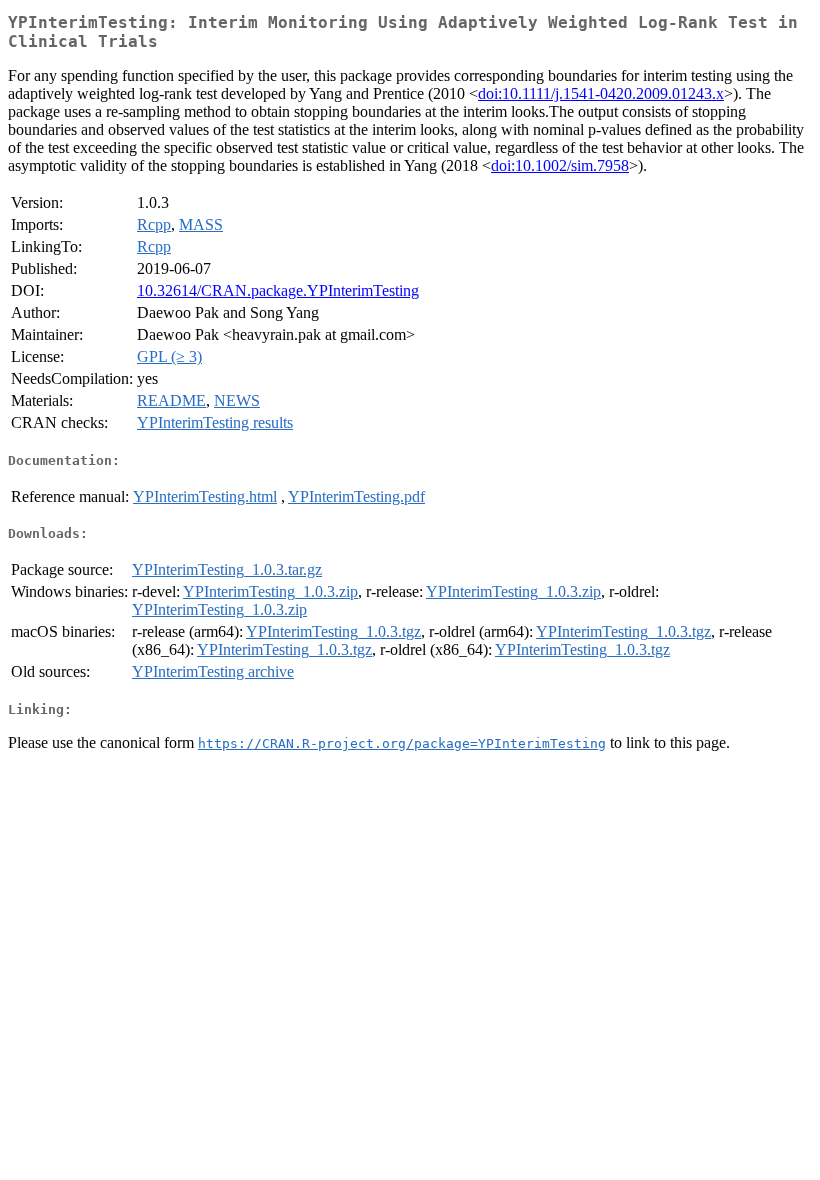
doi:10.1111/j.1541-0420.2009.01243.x (601, 93)
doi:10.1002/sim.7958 (560, 165)
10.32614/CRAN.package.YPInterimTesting (278, 290)
